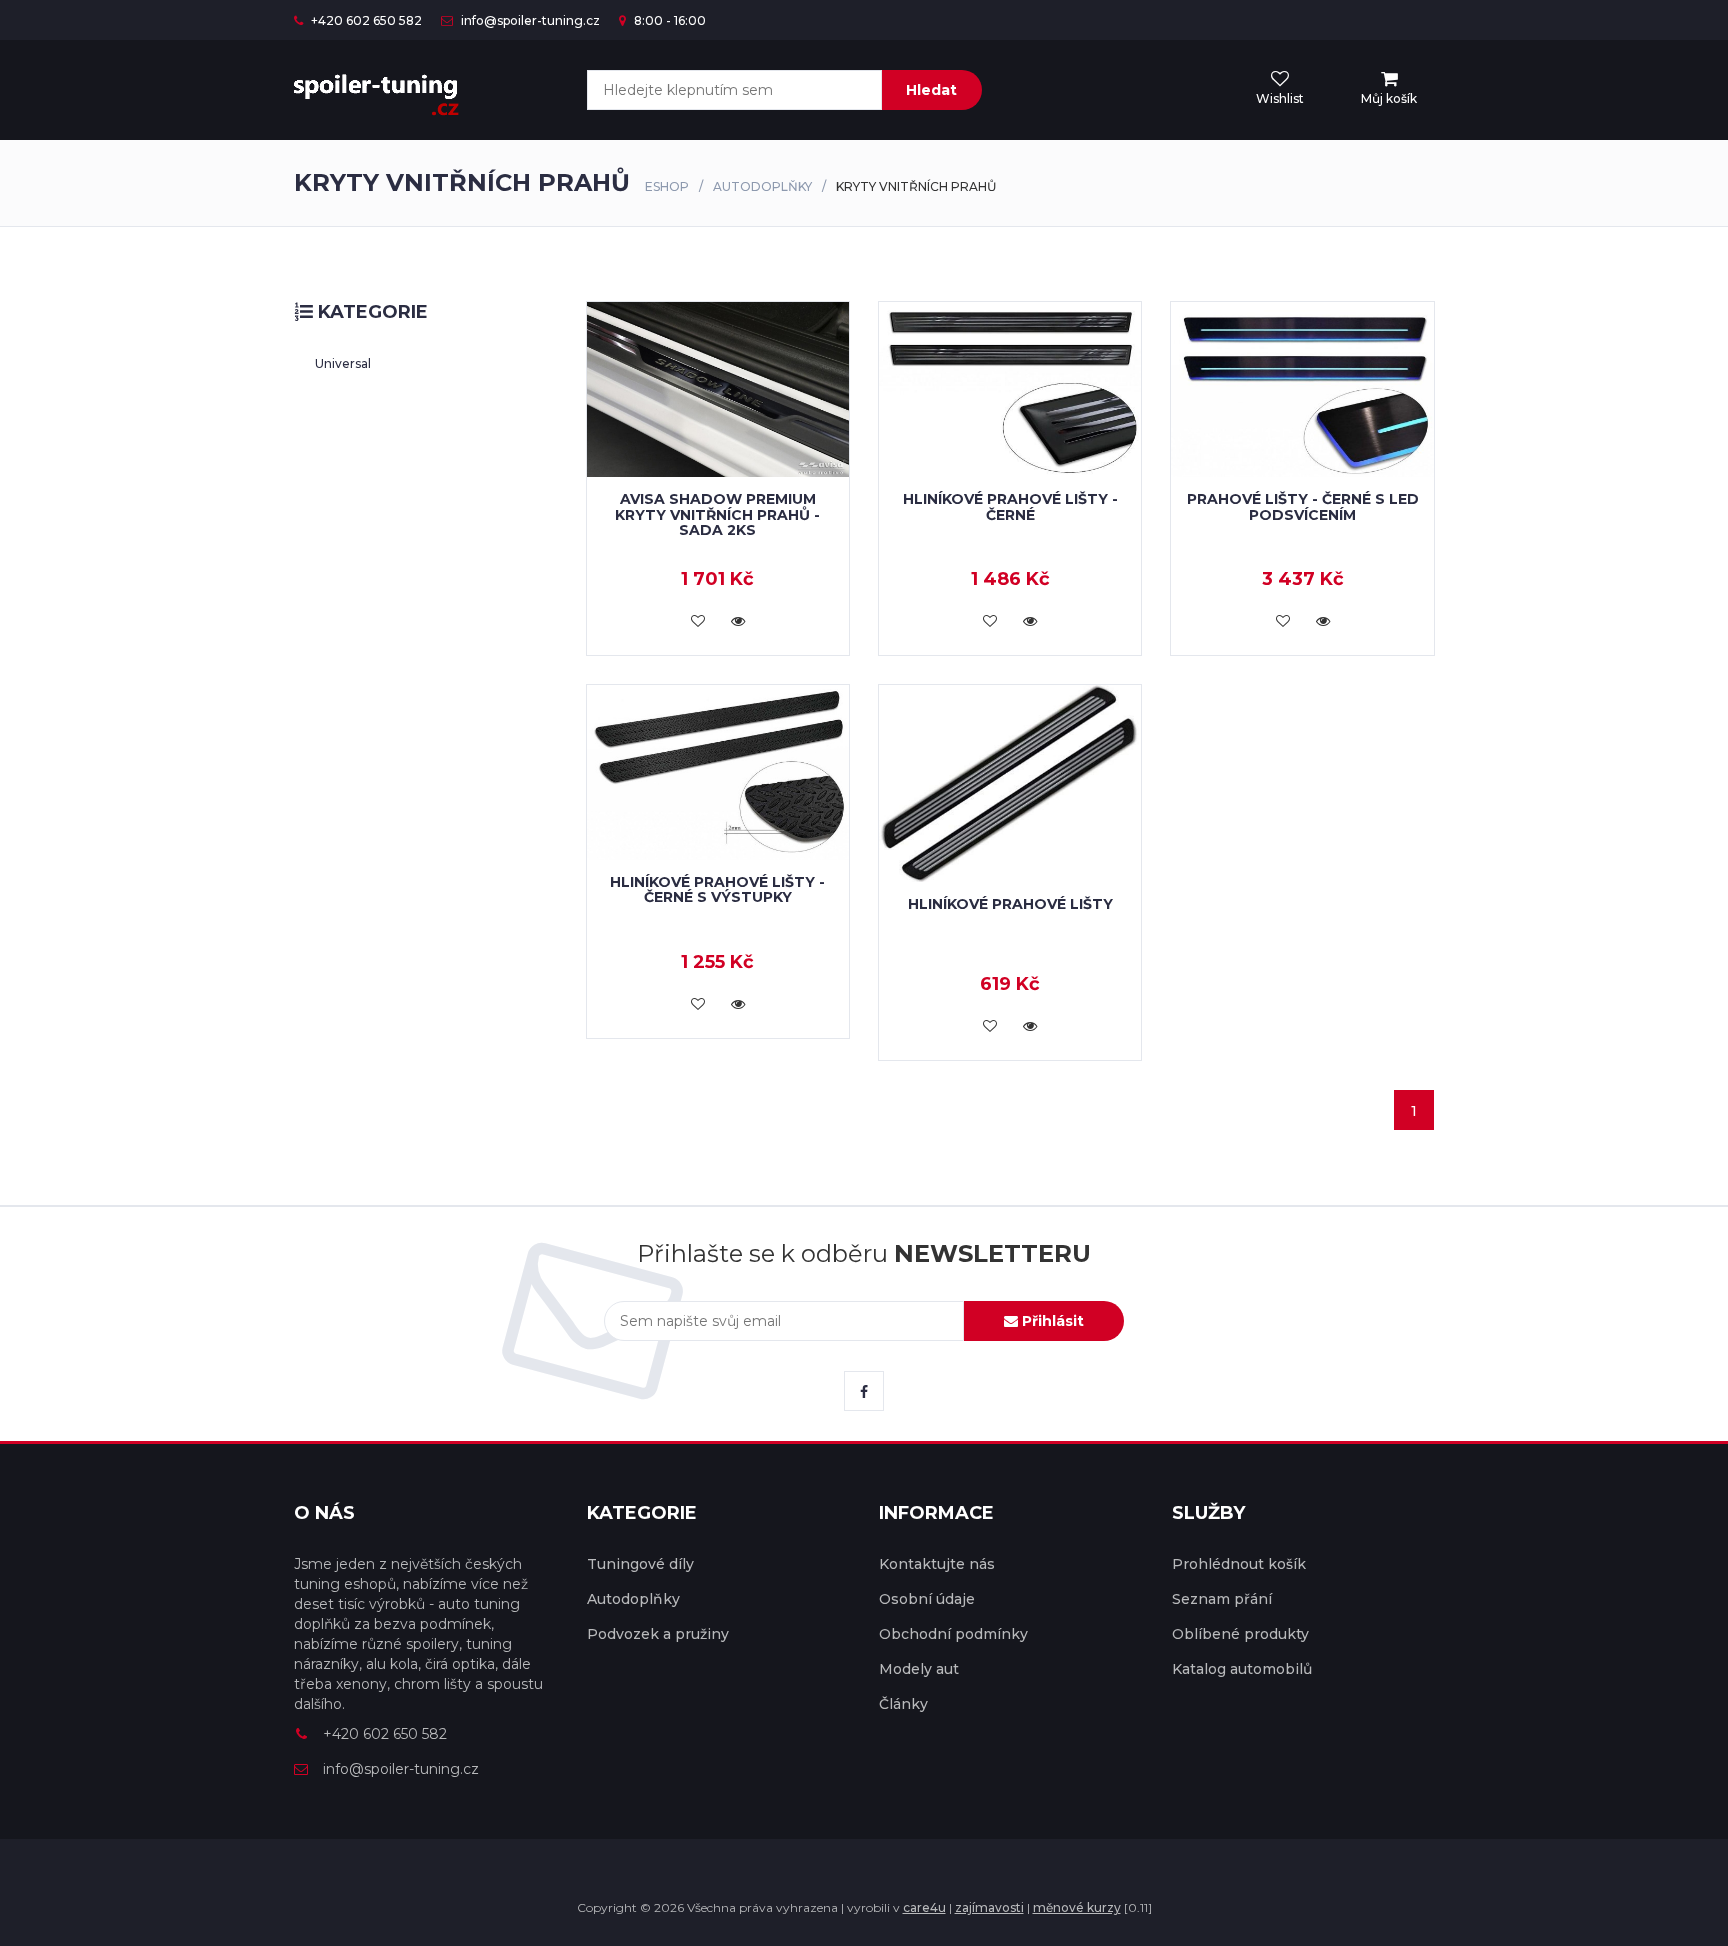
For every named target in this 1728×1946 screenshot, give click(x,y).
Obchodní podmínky (953, 1634)
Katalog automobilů (1242, 1669)
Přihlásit (1051, 1321)
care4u (924, 1907)
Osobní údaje (927, 1599)
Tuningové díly (640, 1564)
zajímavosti (989, 1907)
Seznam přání (1222, 1599)
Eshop (667, 186)
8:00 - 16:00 (668, 20)
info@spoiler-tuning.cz (529, 20)
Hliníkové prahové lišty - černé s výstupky (717, 889)
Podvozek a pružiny (658, 1634)
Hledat (931, 90)
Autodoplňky (762, 186)
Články (903, 1704)
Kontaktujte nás (937, 1564)
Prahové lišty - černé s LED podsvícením (1303, 506)
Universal (343, 363)
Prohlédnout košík (1239, 1564)
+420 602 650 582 (365, 20)
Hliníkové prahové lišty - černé (1010, 506)
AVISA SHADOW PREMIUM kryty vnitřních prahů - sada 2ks (717, 514)
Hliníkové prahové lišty (1010, 904)
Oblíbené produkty (1240, 1634)
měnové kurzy (1077, 1907)
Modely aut (919, 1669)
